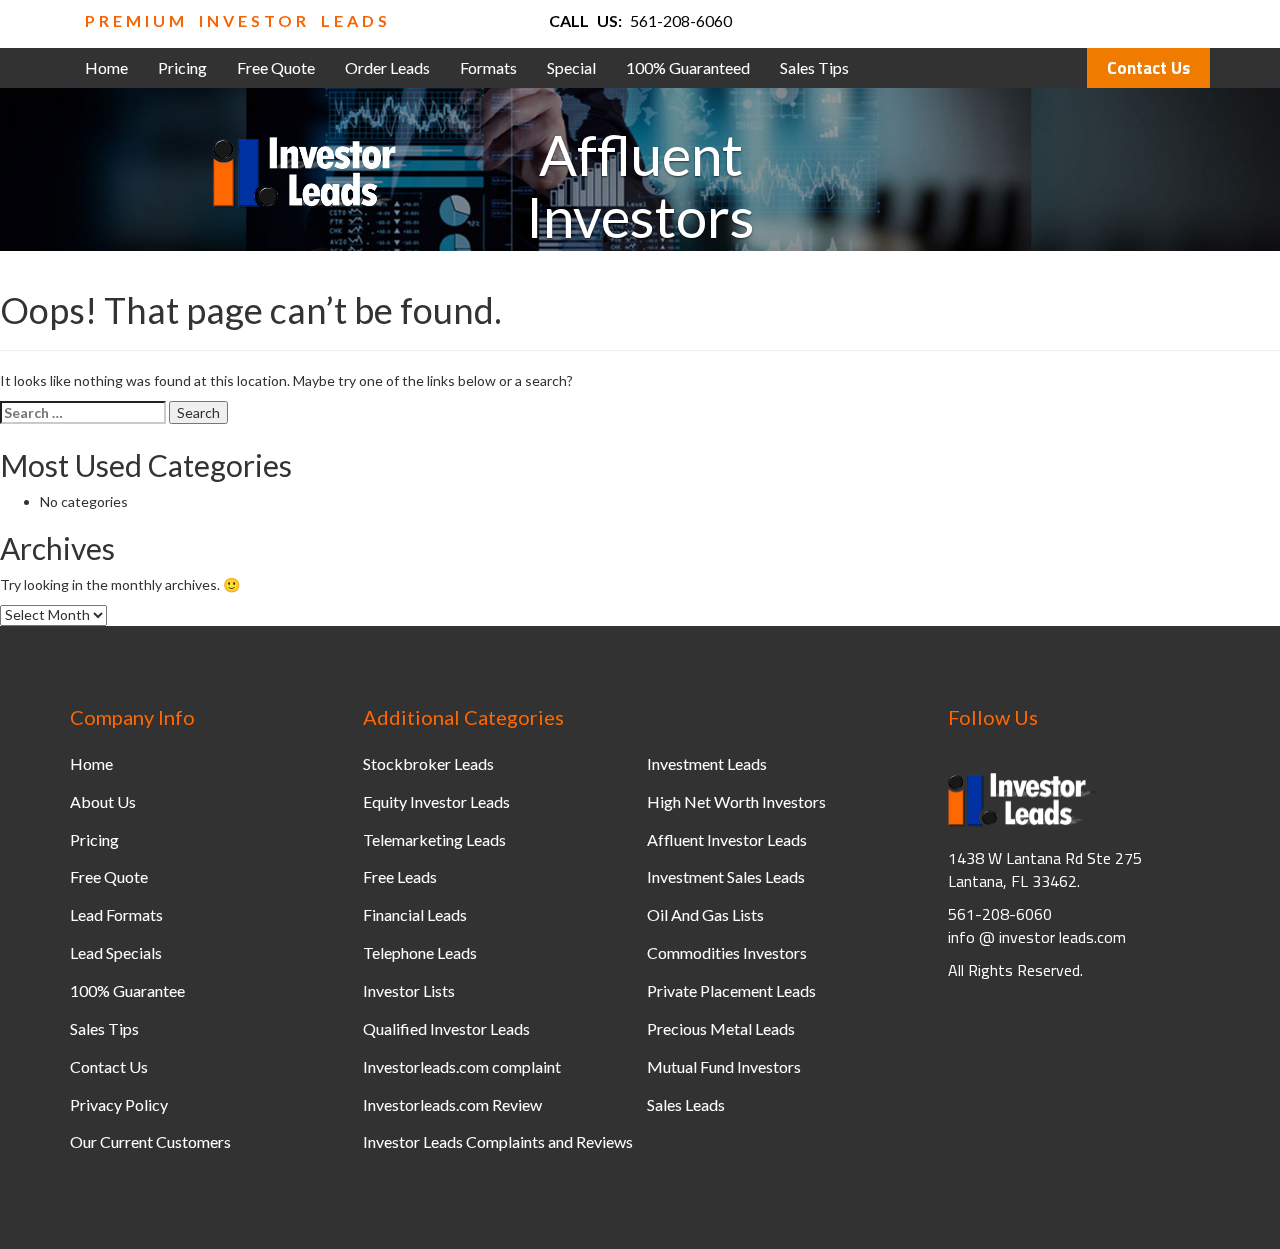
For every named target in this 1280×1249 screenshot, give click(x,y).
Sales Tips (814, 67)
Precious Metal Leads (721, 1028)
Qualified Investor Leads (446, 1028)
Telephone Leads (420, 952)
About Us (103, 801)
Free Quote (276, 67)
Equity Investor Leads (436, 801)
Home (106, 67)
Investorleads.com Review (452, 1104)
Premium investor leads (238, 20)
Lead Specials (116, 952)
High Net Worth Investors (736, 801)
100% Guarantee (127, 990)
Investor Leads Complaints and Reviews (498, 1141)
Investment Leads (707, 763)
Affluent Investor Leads (727, 839)
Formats (488, 67)
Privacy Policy (119, 1104)
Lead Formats (116, 914)
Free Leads (400, 876)
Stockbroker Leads (428, 763)
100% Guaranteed (688, 67)
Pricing (182, 67)
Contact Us (1148, 68)
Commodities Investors (727, 952)
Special (571, 67)
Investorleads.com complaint (462, 1066)
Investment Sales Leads (726, 876)
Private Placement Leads (731, 990)
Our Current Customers (150, 1141)
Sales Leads (686, 1104)
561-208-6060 (681, 20)
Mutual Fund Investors (724, 1066)
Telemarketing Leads (434, 839)
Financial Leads (415, 914)
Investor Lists (409, 990)
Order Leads (387, 67)
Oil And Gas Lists (705, 914)
